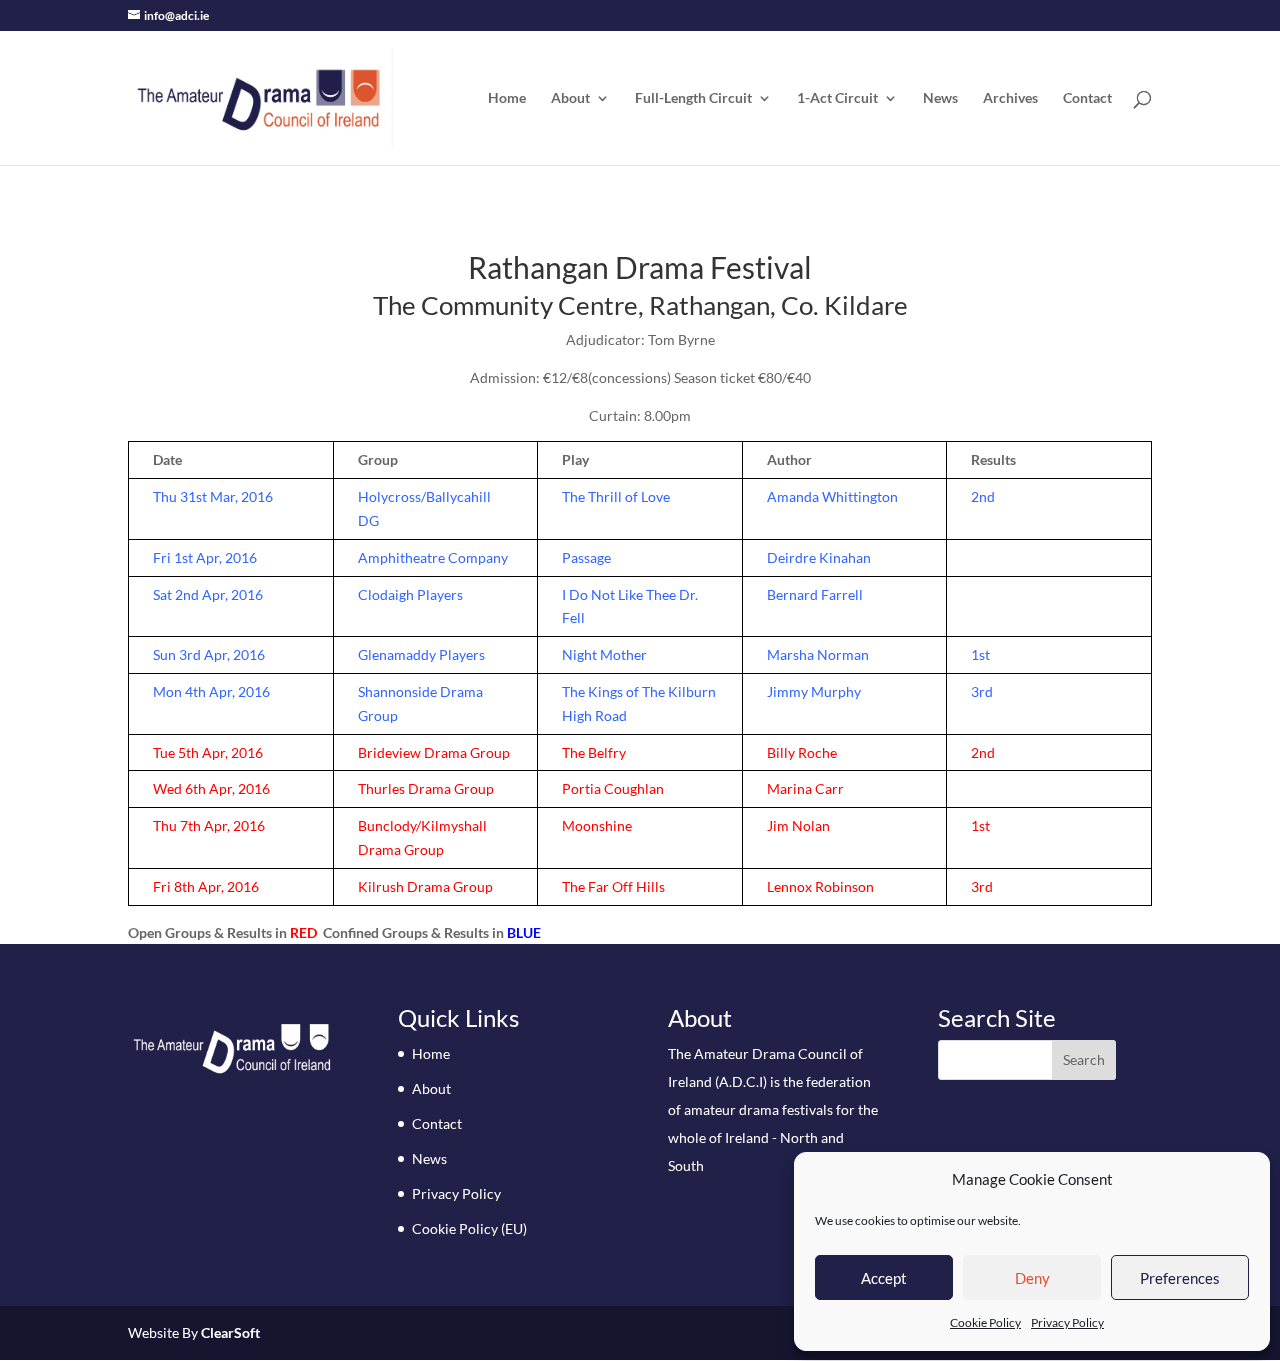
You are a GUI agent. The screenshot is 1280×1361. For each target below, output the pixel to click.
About (570, 98)
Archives (1010, 98)
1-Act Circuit (837, 98)
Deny (1032, 1278)
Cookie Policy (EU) (469, 1228)
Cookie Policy (985, 1322)
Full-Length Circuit (693, 98)
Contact (1087, 98)
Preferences (1180, 1278)
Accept (884, 1278)
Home (507, 98)
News (940, 98)
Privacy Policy (1067, 1322)
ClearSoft (230, 1332)
